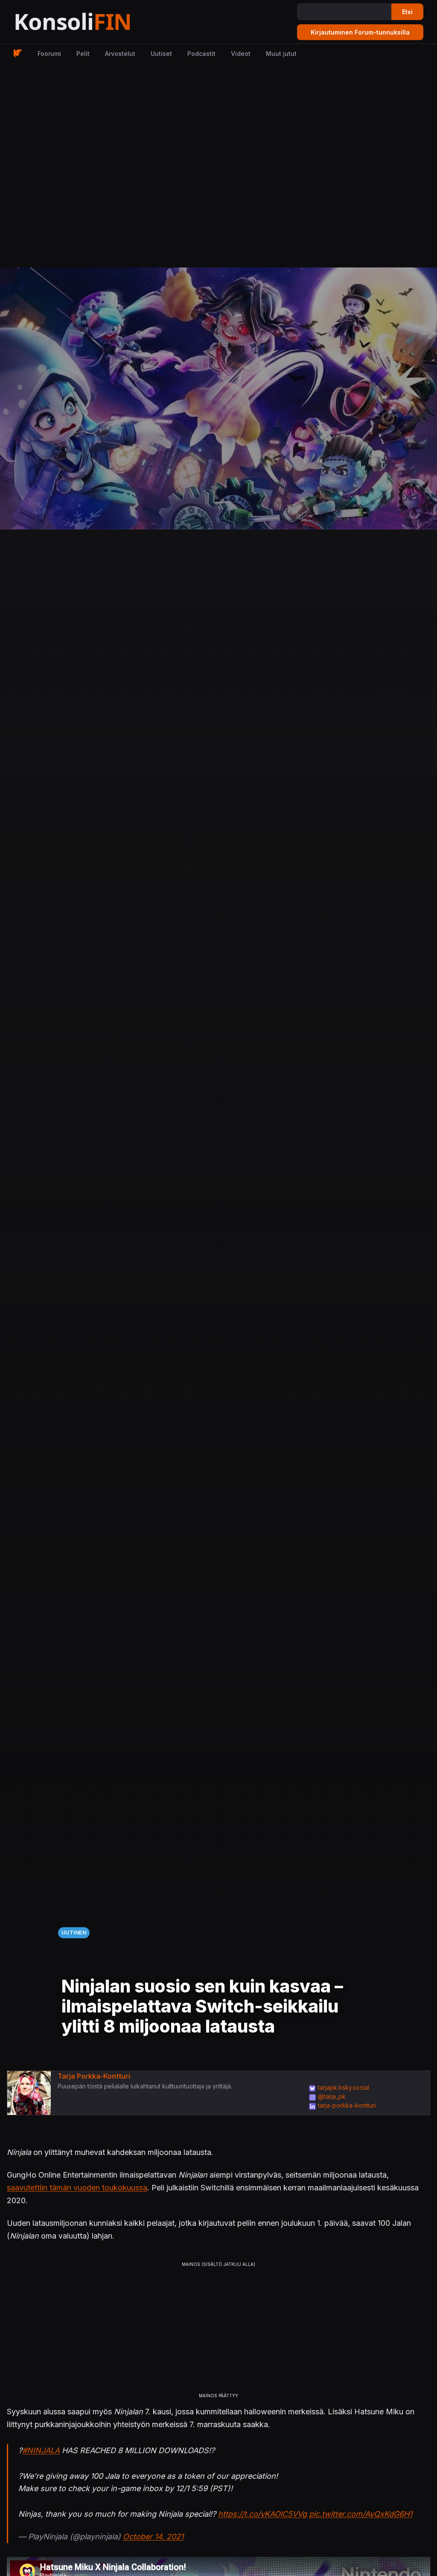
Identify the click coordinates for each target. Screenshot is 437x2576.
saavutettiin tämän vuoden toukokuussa (77, 2188)
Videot (241, 54)
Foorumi (49, 54)
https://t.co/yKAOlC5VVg (262, 2514)
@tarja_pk (332, 2096)
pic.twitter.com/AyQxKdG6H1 (361, 2514)
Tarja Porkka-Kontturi (94, 2076)
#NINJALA (41, 2450)
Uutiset (161, 54)
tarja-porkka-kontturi (347, 2105)
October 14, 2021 (153, 2537)
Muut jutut (281, 54)
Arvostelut (120, 54)
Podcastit (201, 54)
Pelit (83, 54)
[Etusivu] (94, 22)
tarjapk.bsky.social (344, 2087)
